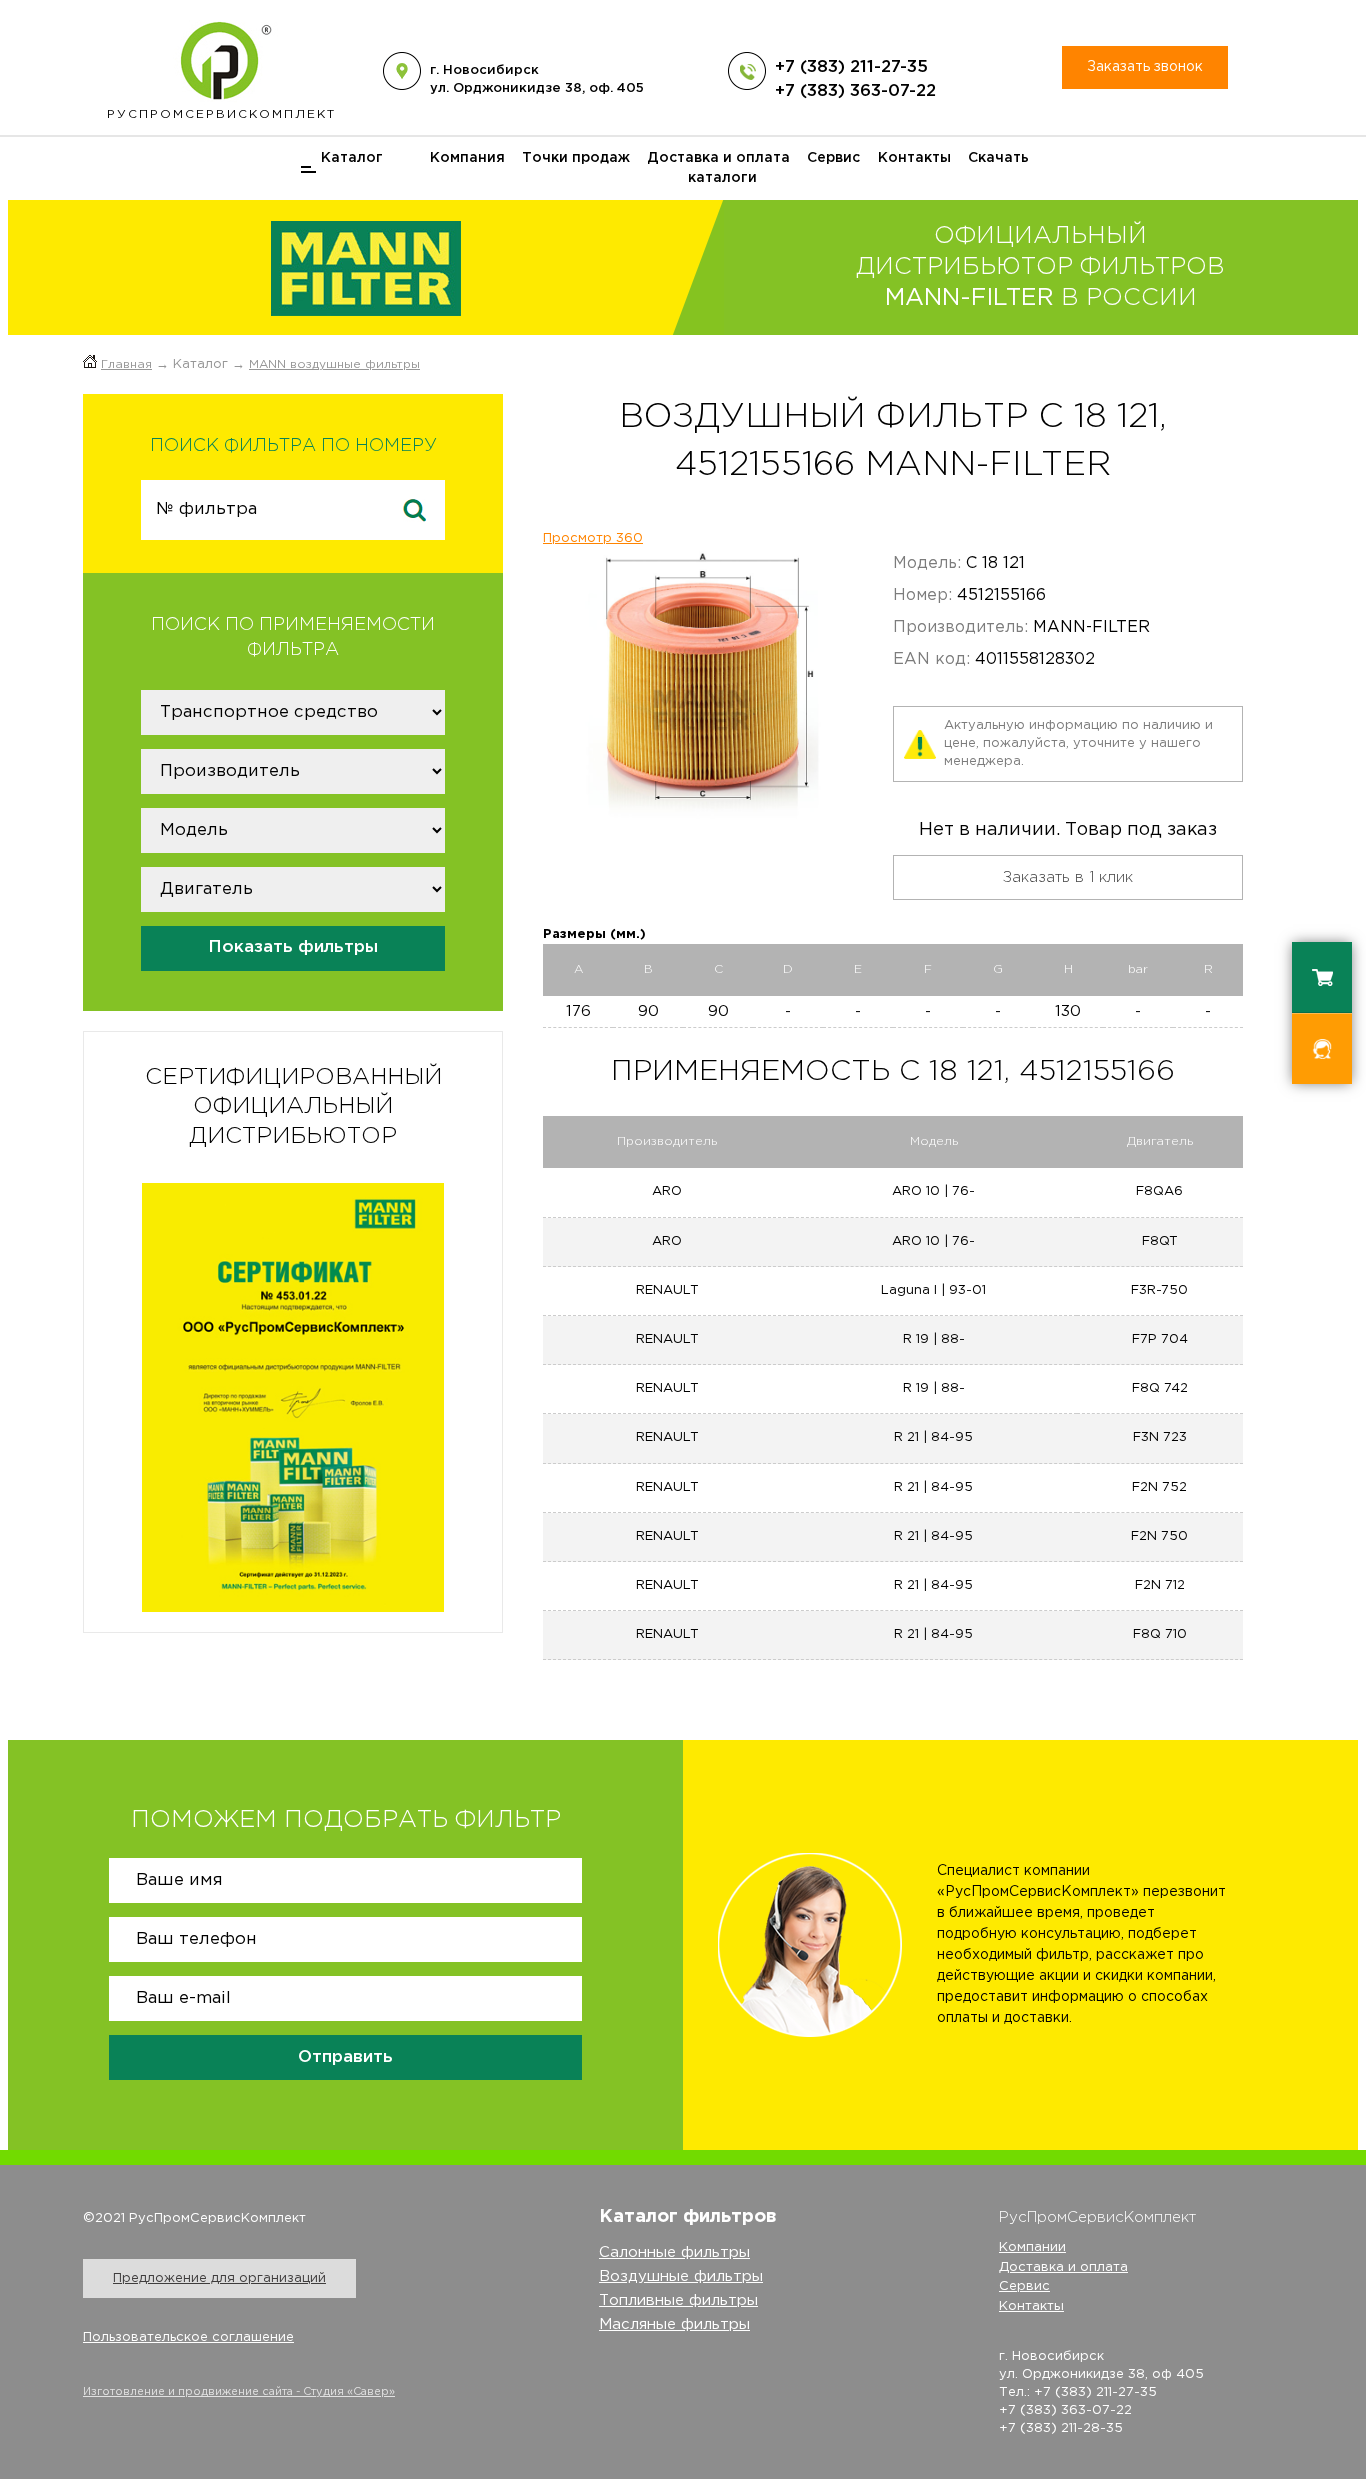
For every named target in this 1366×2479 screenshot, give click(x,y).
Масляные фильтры (674, 2324)
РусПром (221, 114)
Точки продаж (576, 158)
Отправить (345, 2057)
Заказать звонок (1145, 67)
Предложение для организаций (219, 2278)
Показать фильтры (293, 947)
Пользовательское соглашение (188, 2337)
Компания (467, 158)
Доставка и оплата (718, 158)
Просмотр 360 (593, 538)
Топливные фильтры (678, 2300)
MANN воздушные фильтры (334, 364)
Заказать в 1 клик (1068, 877)
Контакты (914, 158)
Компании (1032, 2247)
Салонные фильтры (674, 2252)
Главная (126, 364)
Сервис (833, 158)
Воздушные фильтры (681, 2276)
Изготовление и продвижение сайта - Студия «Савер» (239, 2392)
